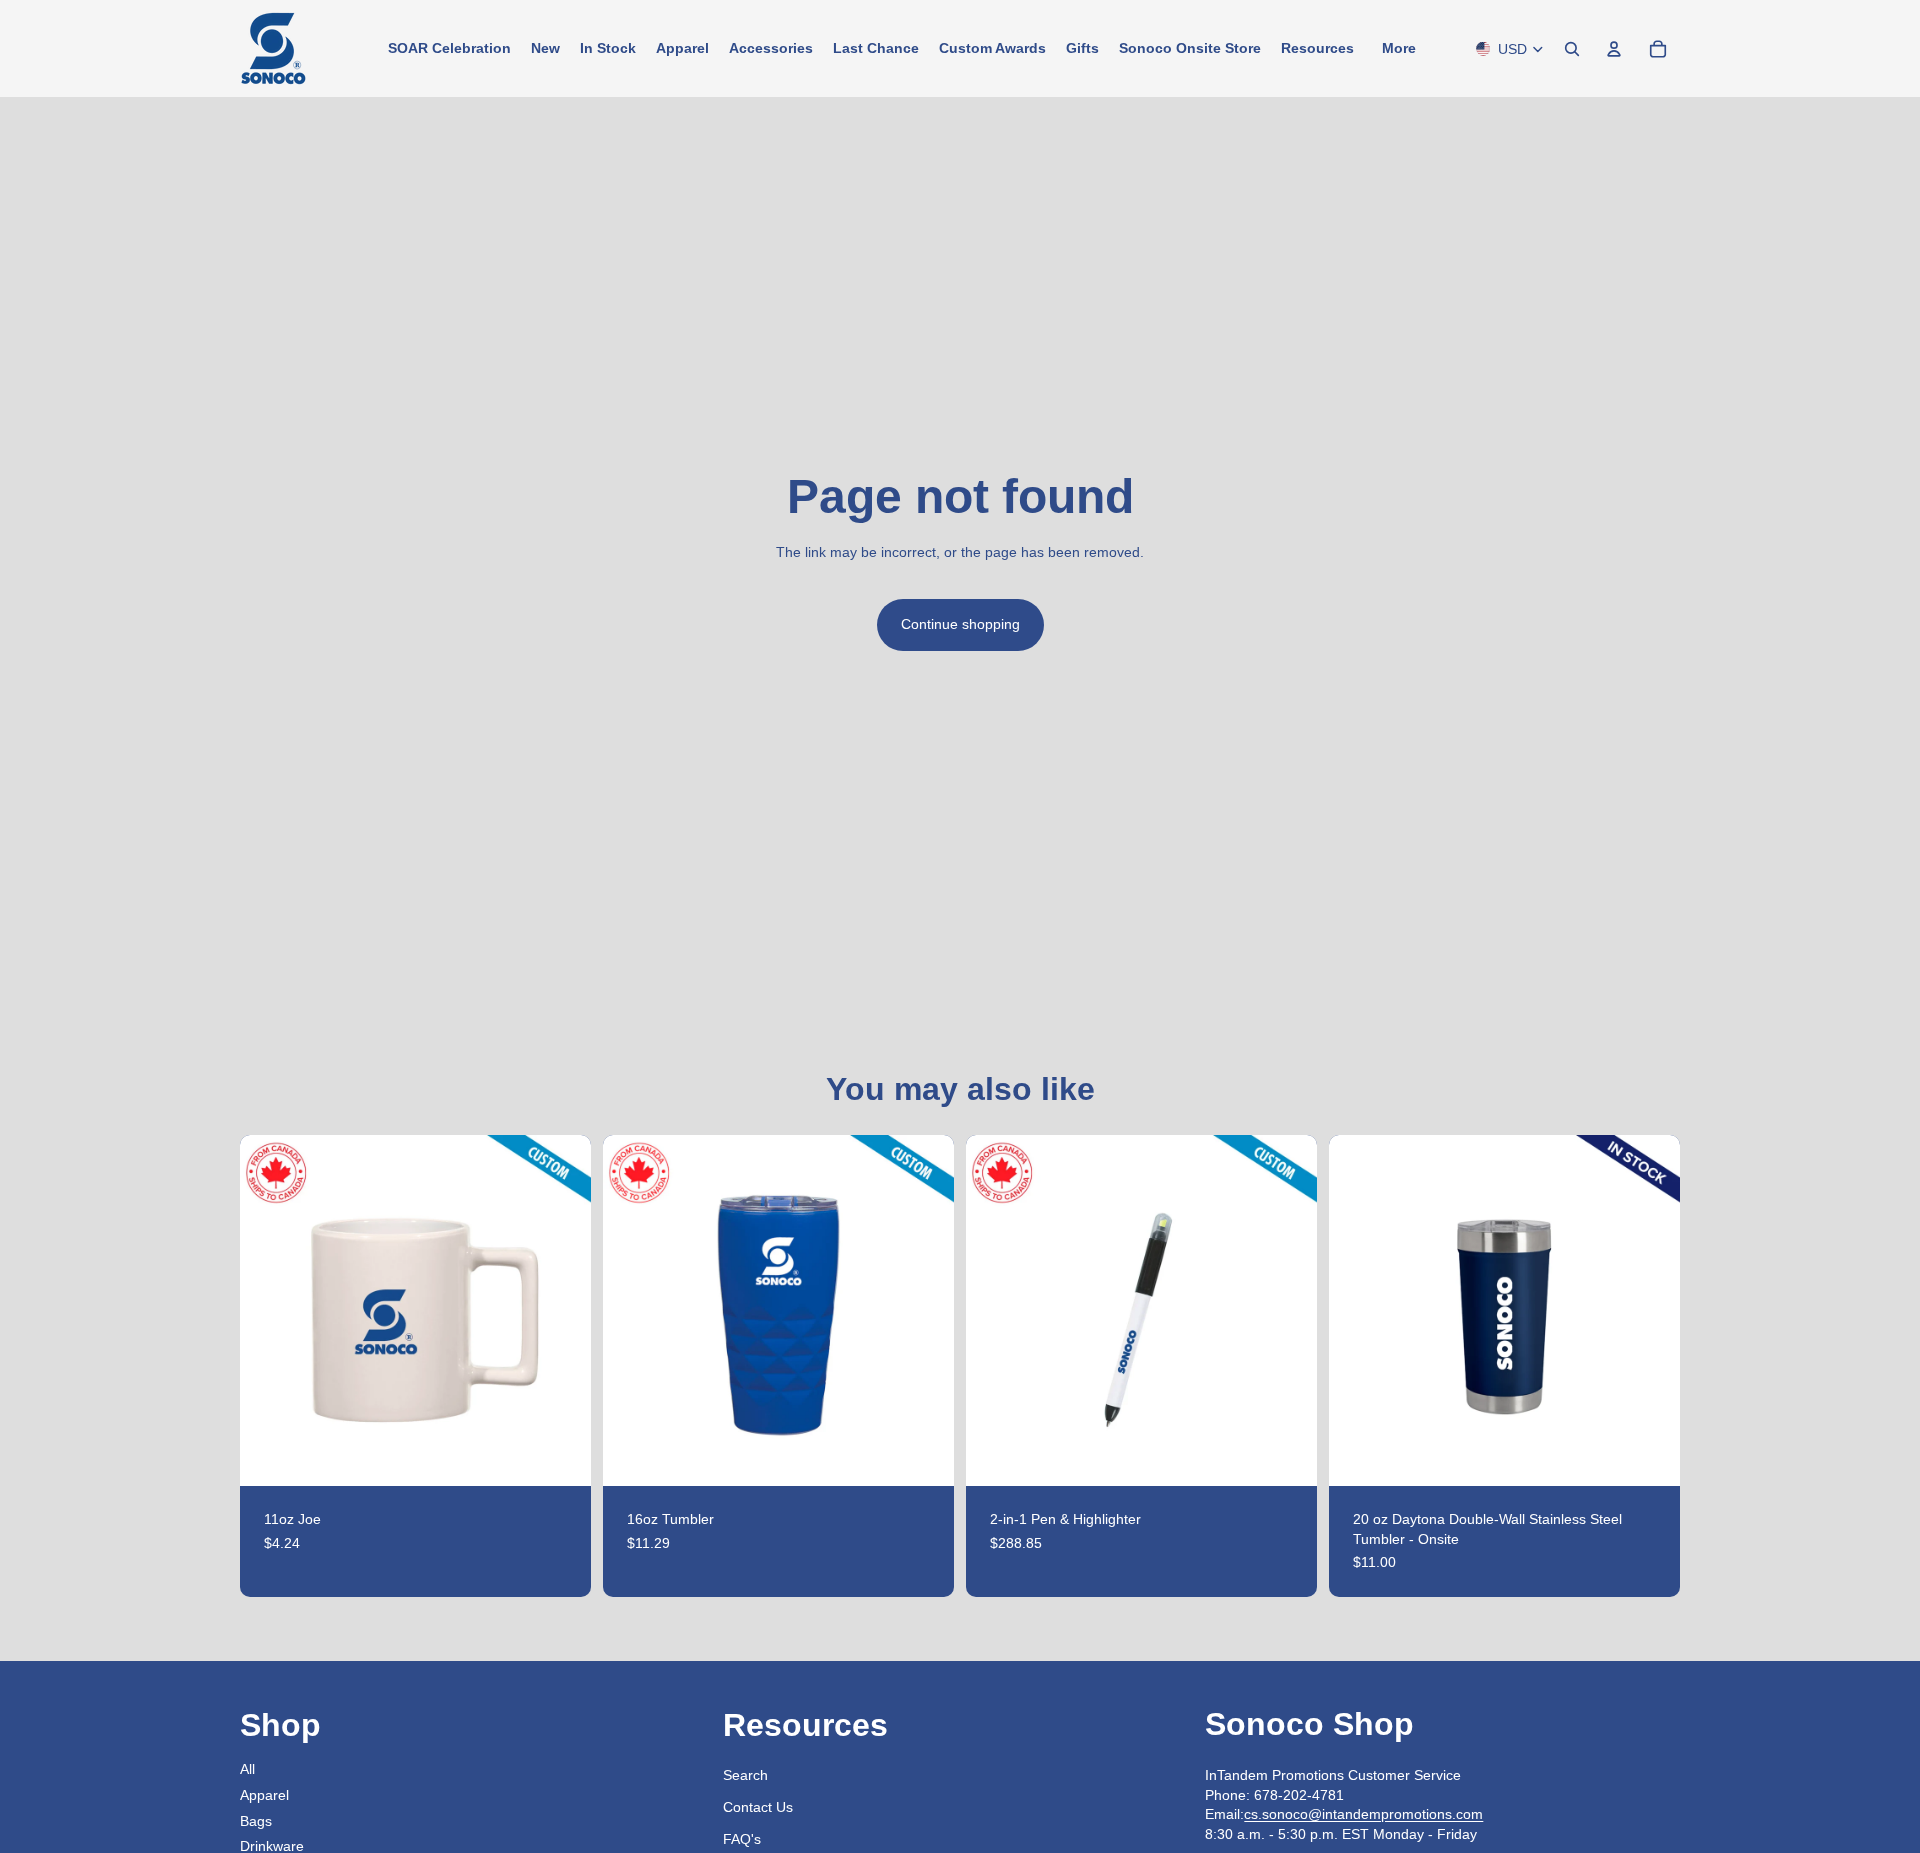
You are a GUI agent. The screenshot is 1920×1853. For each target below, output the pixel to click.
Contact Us (758, 1807)
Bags (256, 1821)
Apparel (264, 1795)
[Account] (1614, 49)
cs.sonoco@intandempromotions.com (1363, 1814)
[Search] (1572, 49)
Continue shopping (960, 624)
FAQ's (742, 1839)
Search (745, 1775)
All (247, 1769)
